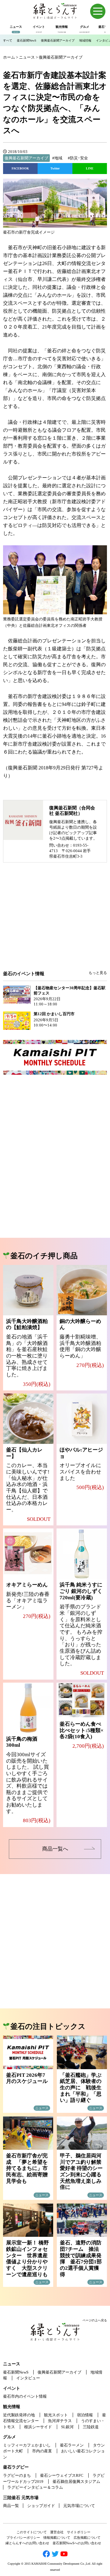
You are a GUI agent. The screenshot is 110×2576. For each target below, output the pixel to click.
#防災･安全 (78, 158)
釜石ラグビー (16, 2467)
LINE (90, 168)
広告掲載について (87, 2538)
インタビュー (28, 2378)
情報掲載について (57, 2538)
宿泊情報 (85, 2415)
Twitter (55, 168)
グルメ (9, 2437)
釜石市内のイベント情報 (25, 2396)
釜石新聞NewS (27, 40)
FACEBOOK (20, 168)
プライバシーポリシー (23, 2538)
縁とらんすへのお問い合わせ (27, 2543)
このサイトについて (32, 2532)
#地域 (57, 158)
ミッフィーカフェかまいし (27, 2445)
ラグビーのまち (17, 2475)
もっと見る (98, 973)
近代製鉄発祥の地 (19, 2415)
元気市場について (79, 2506)
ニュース (12, 2364)
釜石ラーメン (72, 2445)
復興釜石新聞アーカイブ (58, 40)
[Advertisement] (55, 921)
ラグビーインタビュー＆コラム (35, 2487)
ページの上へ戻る (95, 2320)
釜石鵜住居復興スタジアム (76, 2482)
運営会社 (57, 2532)
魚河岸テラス (60, 2421)
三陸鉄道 (91, 2427)
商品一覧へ (55, 1849)
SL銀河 (67, 2427)
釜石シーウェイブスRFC (62, 2475)
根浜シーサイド (38, 2427)
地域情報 (85, 40)
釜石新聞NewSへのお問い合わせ (77, 2543)
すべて (8, 40)
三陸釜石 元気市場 (21, 2498)
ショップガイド (41, 2506)
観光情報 (12, 2407)
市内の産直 (42, 2451)
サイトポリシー (79, 2532)
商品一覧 (11, 2506)
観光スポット (56, 2415)
